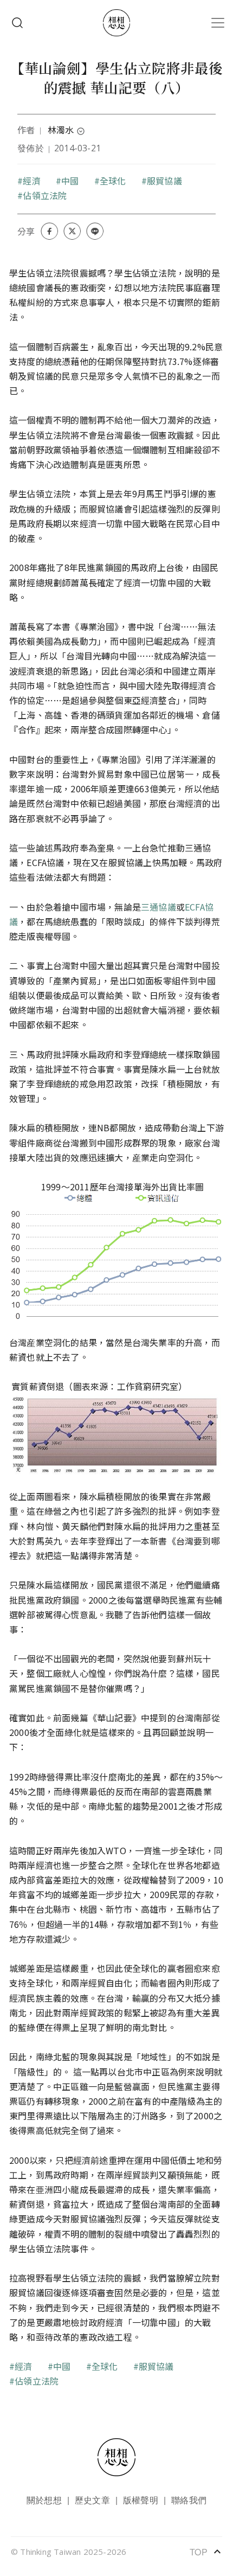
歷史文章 (92, 2500)
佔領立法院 (45, 195)
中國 (70, 181)
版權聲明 (141, 2500)
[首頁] (116, 23)
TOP (206, 2552)
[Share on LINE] (95, 231)
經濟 (31, 181)
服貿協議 (164, 181)
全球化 (113, 181)
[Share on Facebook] (49, 231)
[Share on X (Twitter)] (72, 231)
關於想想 (44, 2500)
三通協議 (158, 907)
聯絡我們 (189, 2500)
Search (17, 23)
